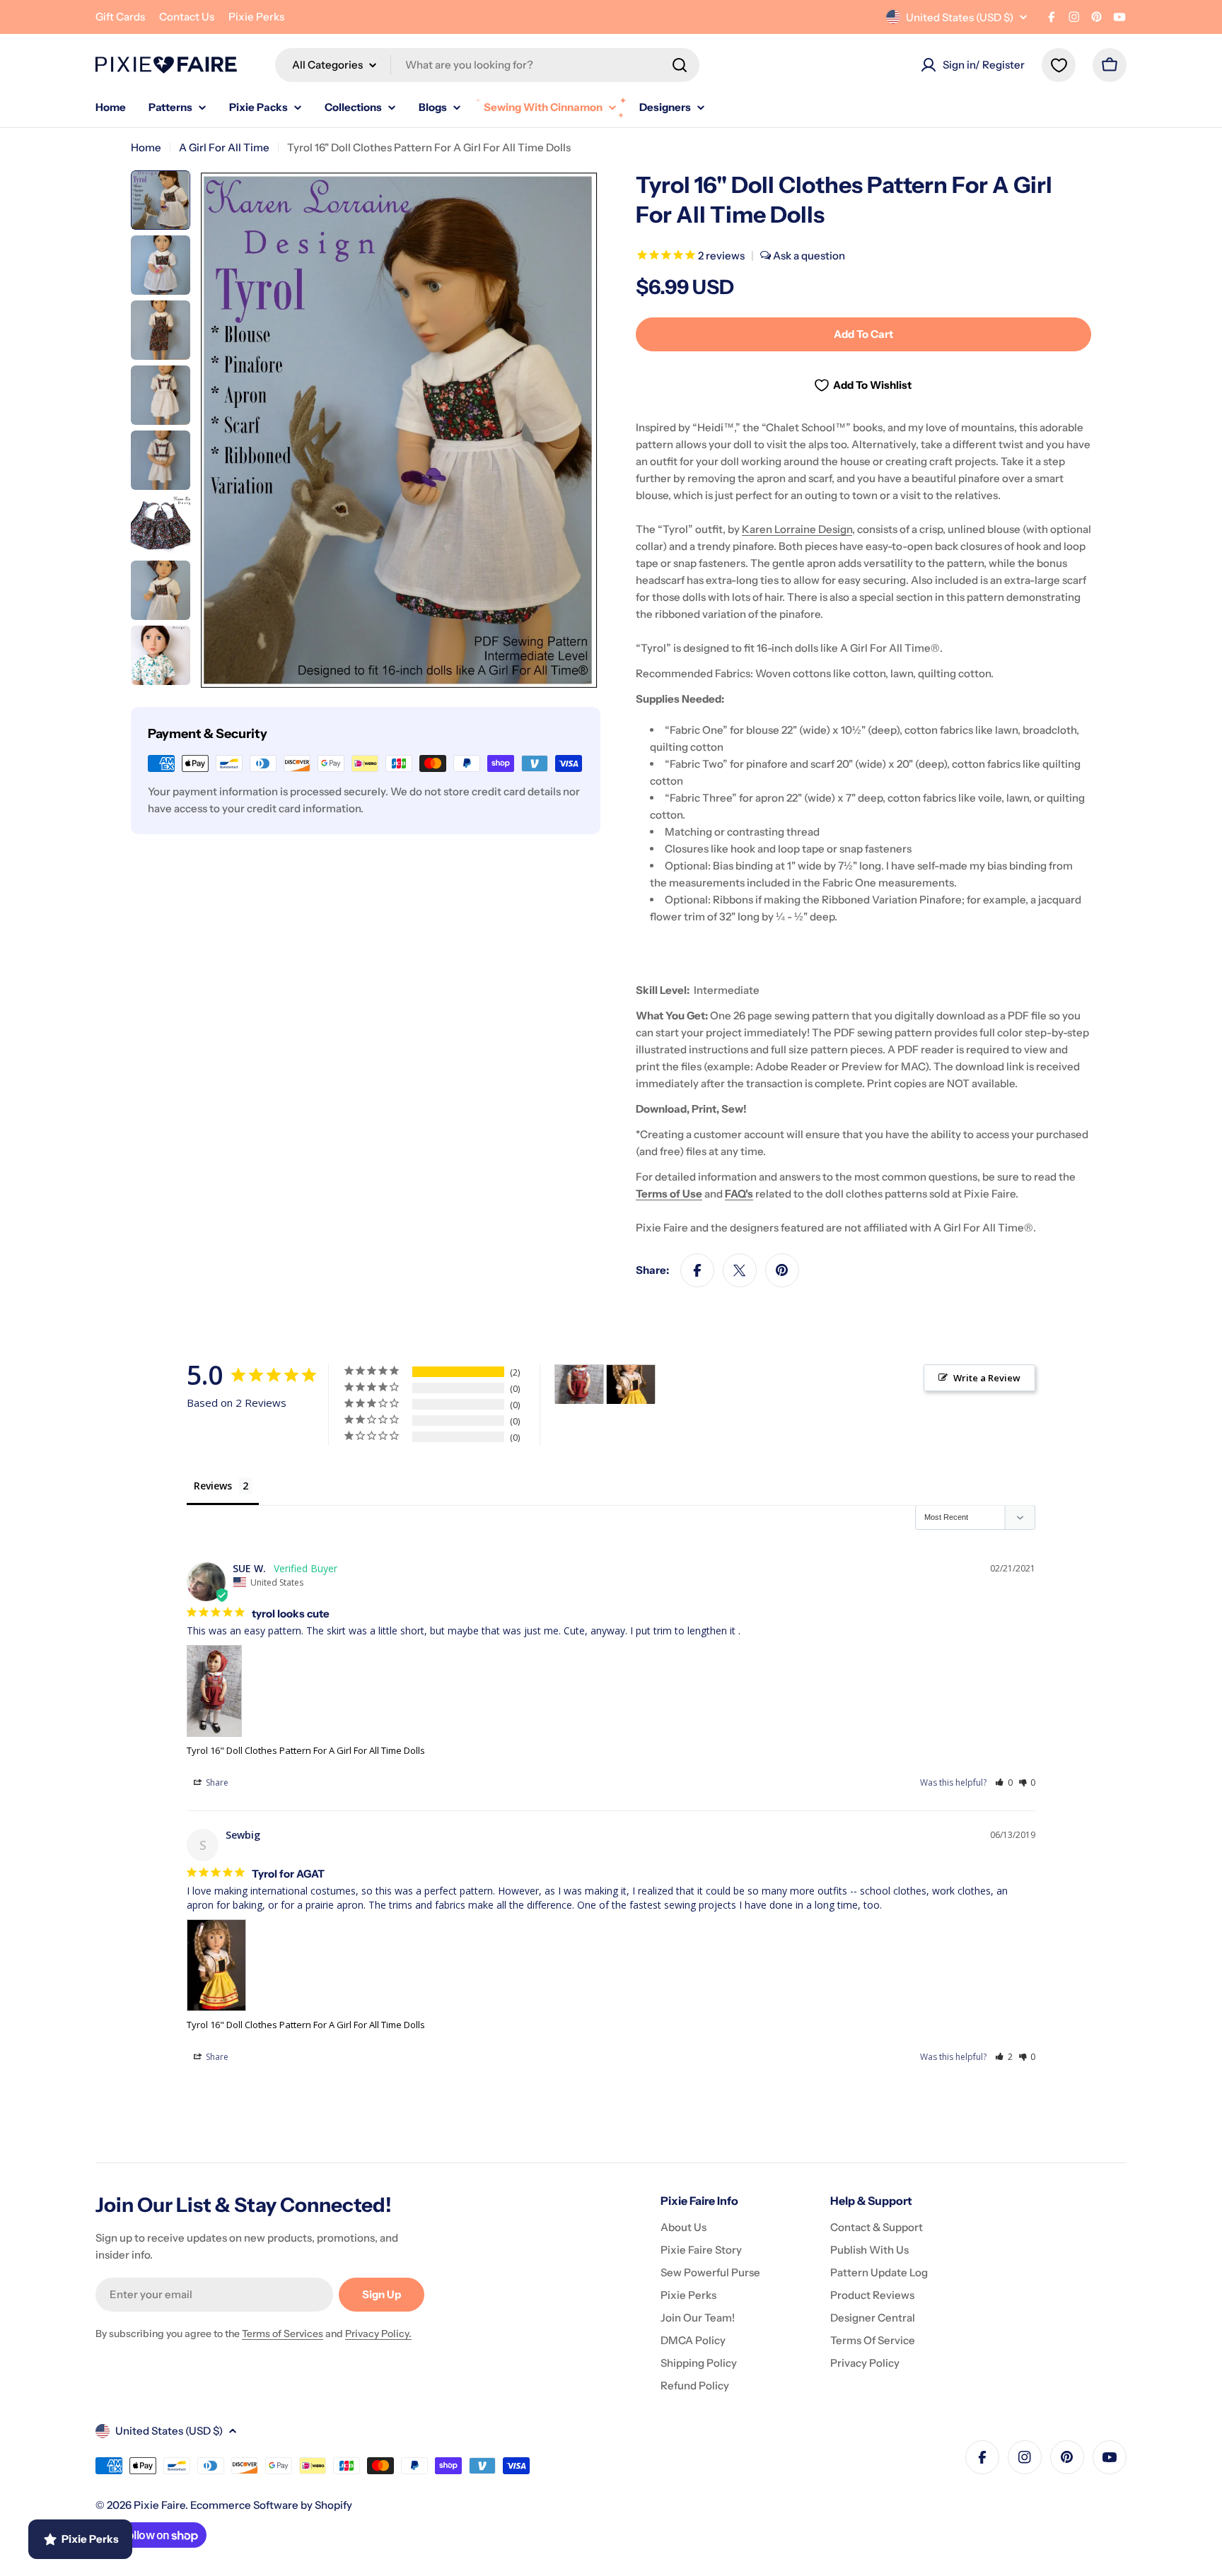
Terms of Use (669, 1194)
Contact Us (187, 17)
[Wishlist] (1059, 65)
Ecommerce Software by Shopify (271, 2505)
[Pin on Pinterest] (782, 1270)
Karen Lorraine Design (797, 529)
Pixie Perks (256, 17)
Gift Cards (120, 17)
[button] (1004, 1782)
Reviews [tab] (213, 1486)
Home (146, 147)
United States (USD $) (960, 17)
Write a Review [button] (987, 1378)
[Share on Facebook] (697, 1270)
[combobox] (487, 65)
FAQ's (739, 1194)
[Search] (680, 65)
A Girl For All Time (224, 147)
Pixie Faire (159, 2505)
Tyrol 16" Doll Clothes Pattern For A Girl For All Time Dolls (306, 1750)
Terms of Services (283, 2334)
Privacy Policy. (378, 2334)
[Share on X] (740, 1270)
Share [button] (216, 1782)
